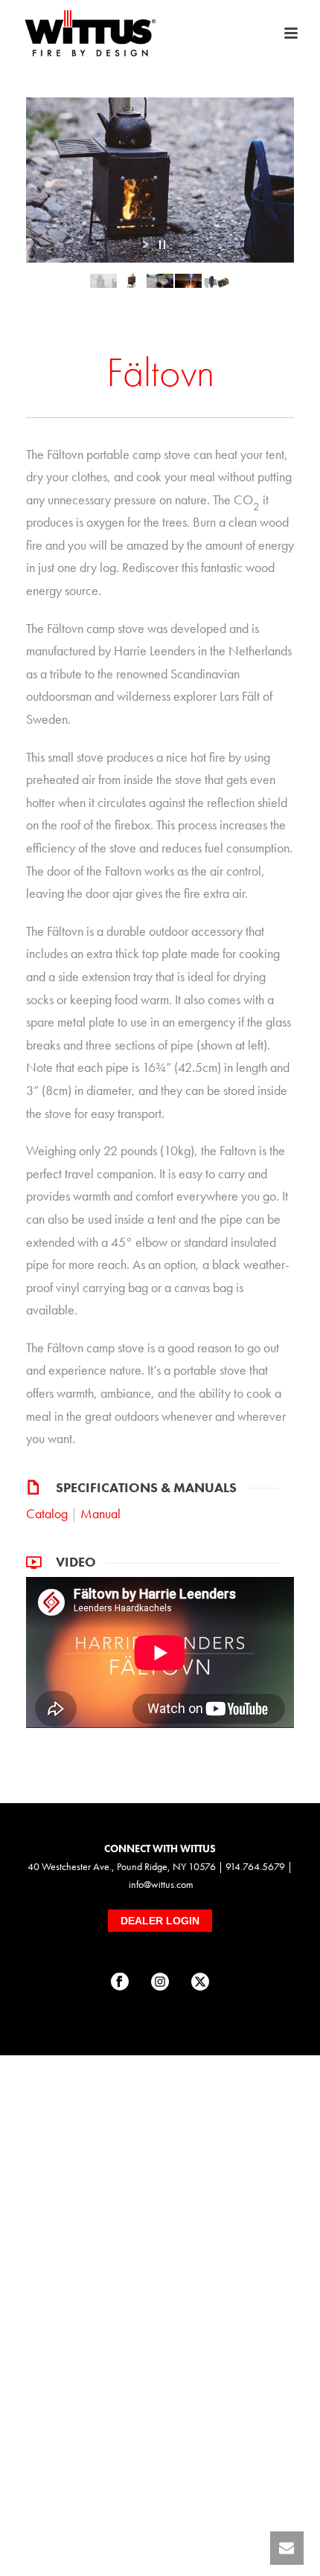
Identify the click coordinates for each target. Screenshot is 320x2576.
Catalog (47, 1513)
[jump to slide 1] (103, 280)
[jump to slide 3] (160, 280)
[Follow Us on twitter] (200, 1982)
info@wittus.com (161, 1884)
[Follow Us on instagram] (160, 1982)
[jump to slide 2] (132, 280)
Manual (100, 1513)
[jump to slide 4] (188, 280)
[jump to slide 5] (217, 280)
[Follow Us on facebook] (120, 1982)
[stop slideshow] (162, 245)
